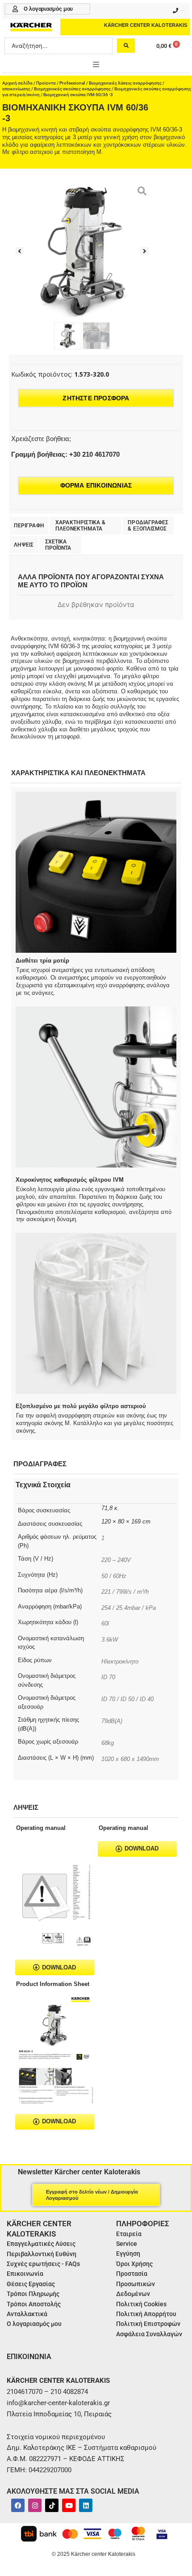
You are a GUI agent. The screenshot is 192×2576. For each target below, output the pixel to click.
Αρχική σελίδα (17, 83)
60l (105, 1623)
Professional (72, 83)
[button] (96, 64)
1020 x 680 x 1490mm (130, 1759)
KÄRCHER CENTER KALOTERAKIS (146, 25)
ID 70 (108, 1677)
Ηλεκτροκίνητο (120, 1661)
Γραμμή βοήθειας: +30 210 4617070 (65, 454)
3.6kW (110, 1640)
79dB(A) (112, 1721)
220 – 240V (116, 1560)
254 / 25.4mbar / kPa (129, 1608)
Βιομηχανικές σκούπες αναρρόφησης (72, 89)
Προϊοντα (46, 83)
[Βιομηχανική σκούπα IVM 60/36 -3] (82, 251)
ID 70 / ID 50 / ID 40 (127, 1699)
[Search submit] (126, 46)
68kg (108, 1743)
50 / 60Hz (114, 1576)
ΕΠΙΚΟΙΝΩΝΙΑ (29, 2357)
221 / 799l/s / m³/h (125, 1592)
